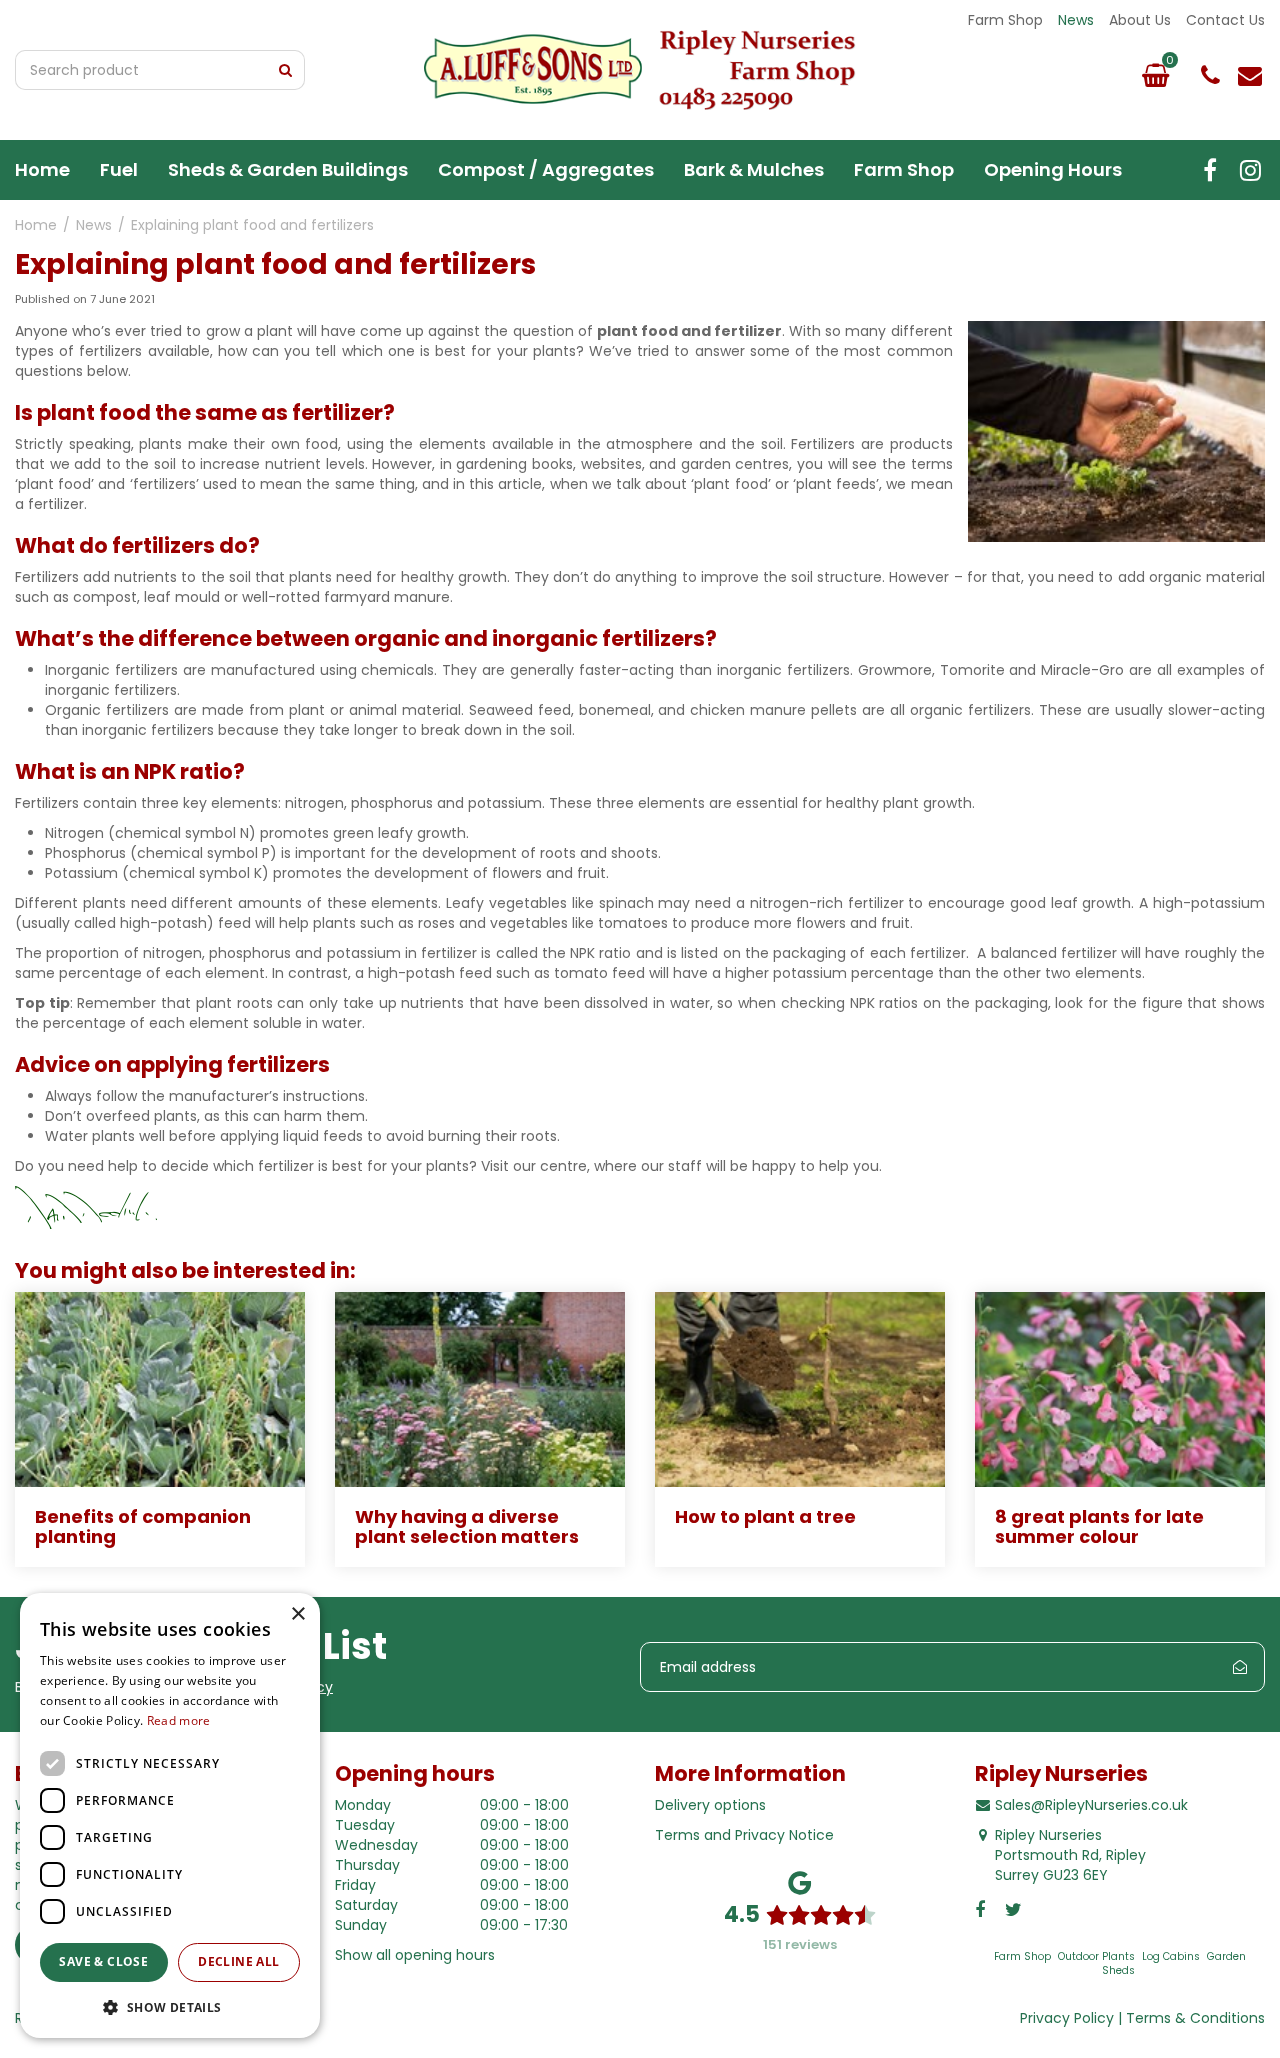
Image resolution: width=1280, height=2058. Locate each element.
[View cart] (1155, 75)
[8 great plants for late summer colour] (1120, 1389)
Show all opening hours (415, 1955)
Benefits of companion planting (143, 1526)
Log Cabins (1171, 1956)
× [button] (297, 1614)
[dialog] (170, 1815)
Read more (179, 1720)
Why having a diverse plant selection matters (467, 1526)
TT (1250, 170)
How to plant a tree (765, 1516)
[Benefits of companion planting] (160, 1389)
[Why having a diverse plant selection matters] (480, 1389)
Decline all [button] (238, 1961)
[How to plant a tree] (800, 1389)
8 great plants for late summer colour (1099, 1526)
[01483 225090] (1210, 75)
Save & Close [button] (103, 1961)
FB (1210, 170)
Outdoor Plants (1096, 1956)
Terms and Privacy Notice (744, 1835)
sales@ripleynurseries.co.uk (1250, 75)
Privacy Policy (1067, 2018)
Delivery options (710, 1805)
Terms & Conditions (1195, 2018)
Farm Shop (1022, 1956)
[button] (170, 2006)
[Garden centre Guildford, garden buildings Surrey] (640, 70)
